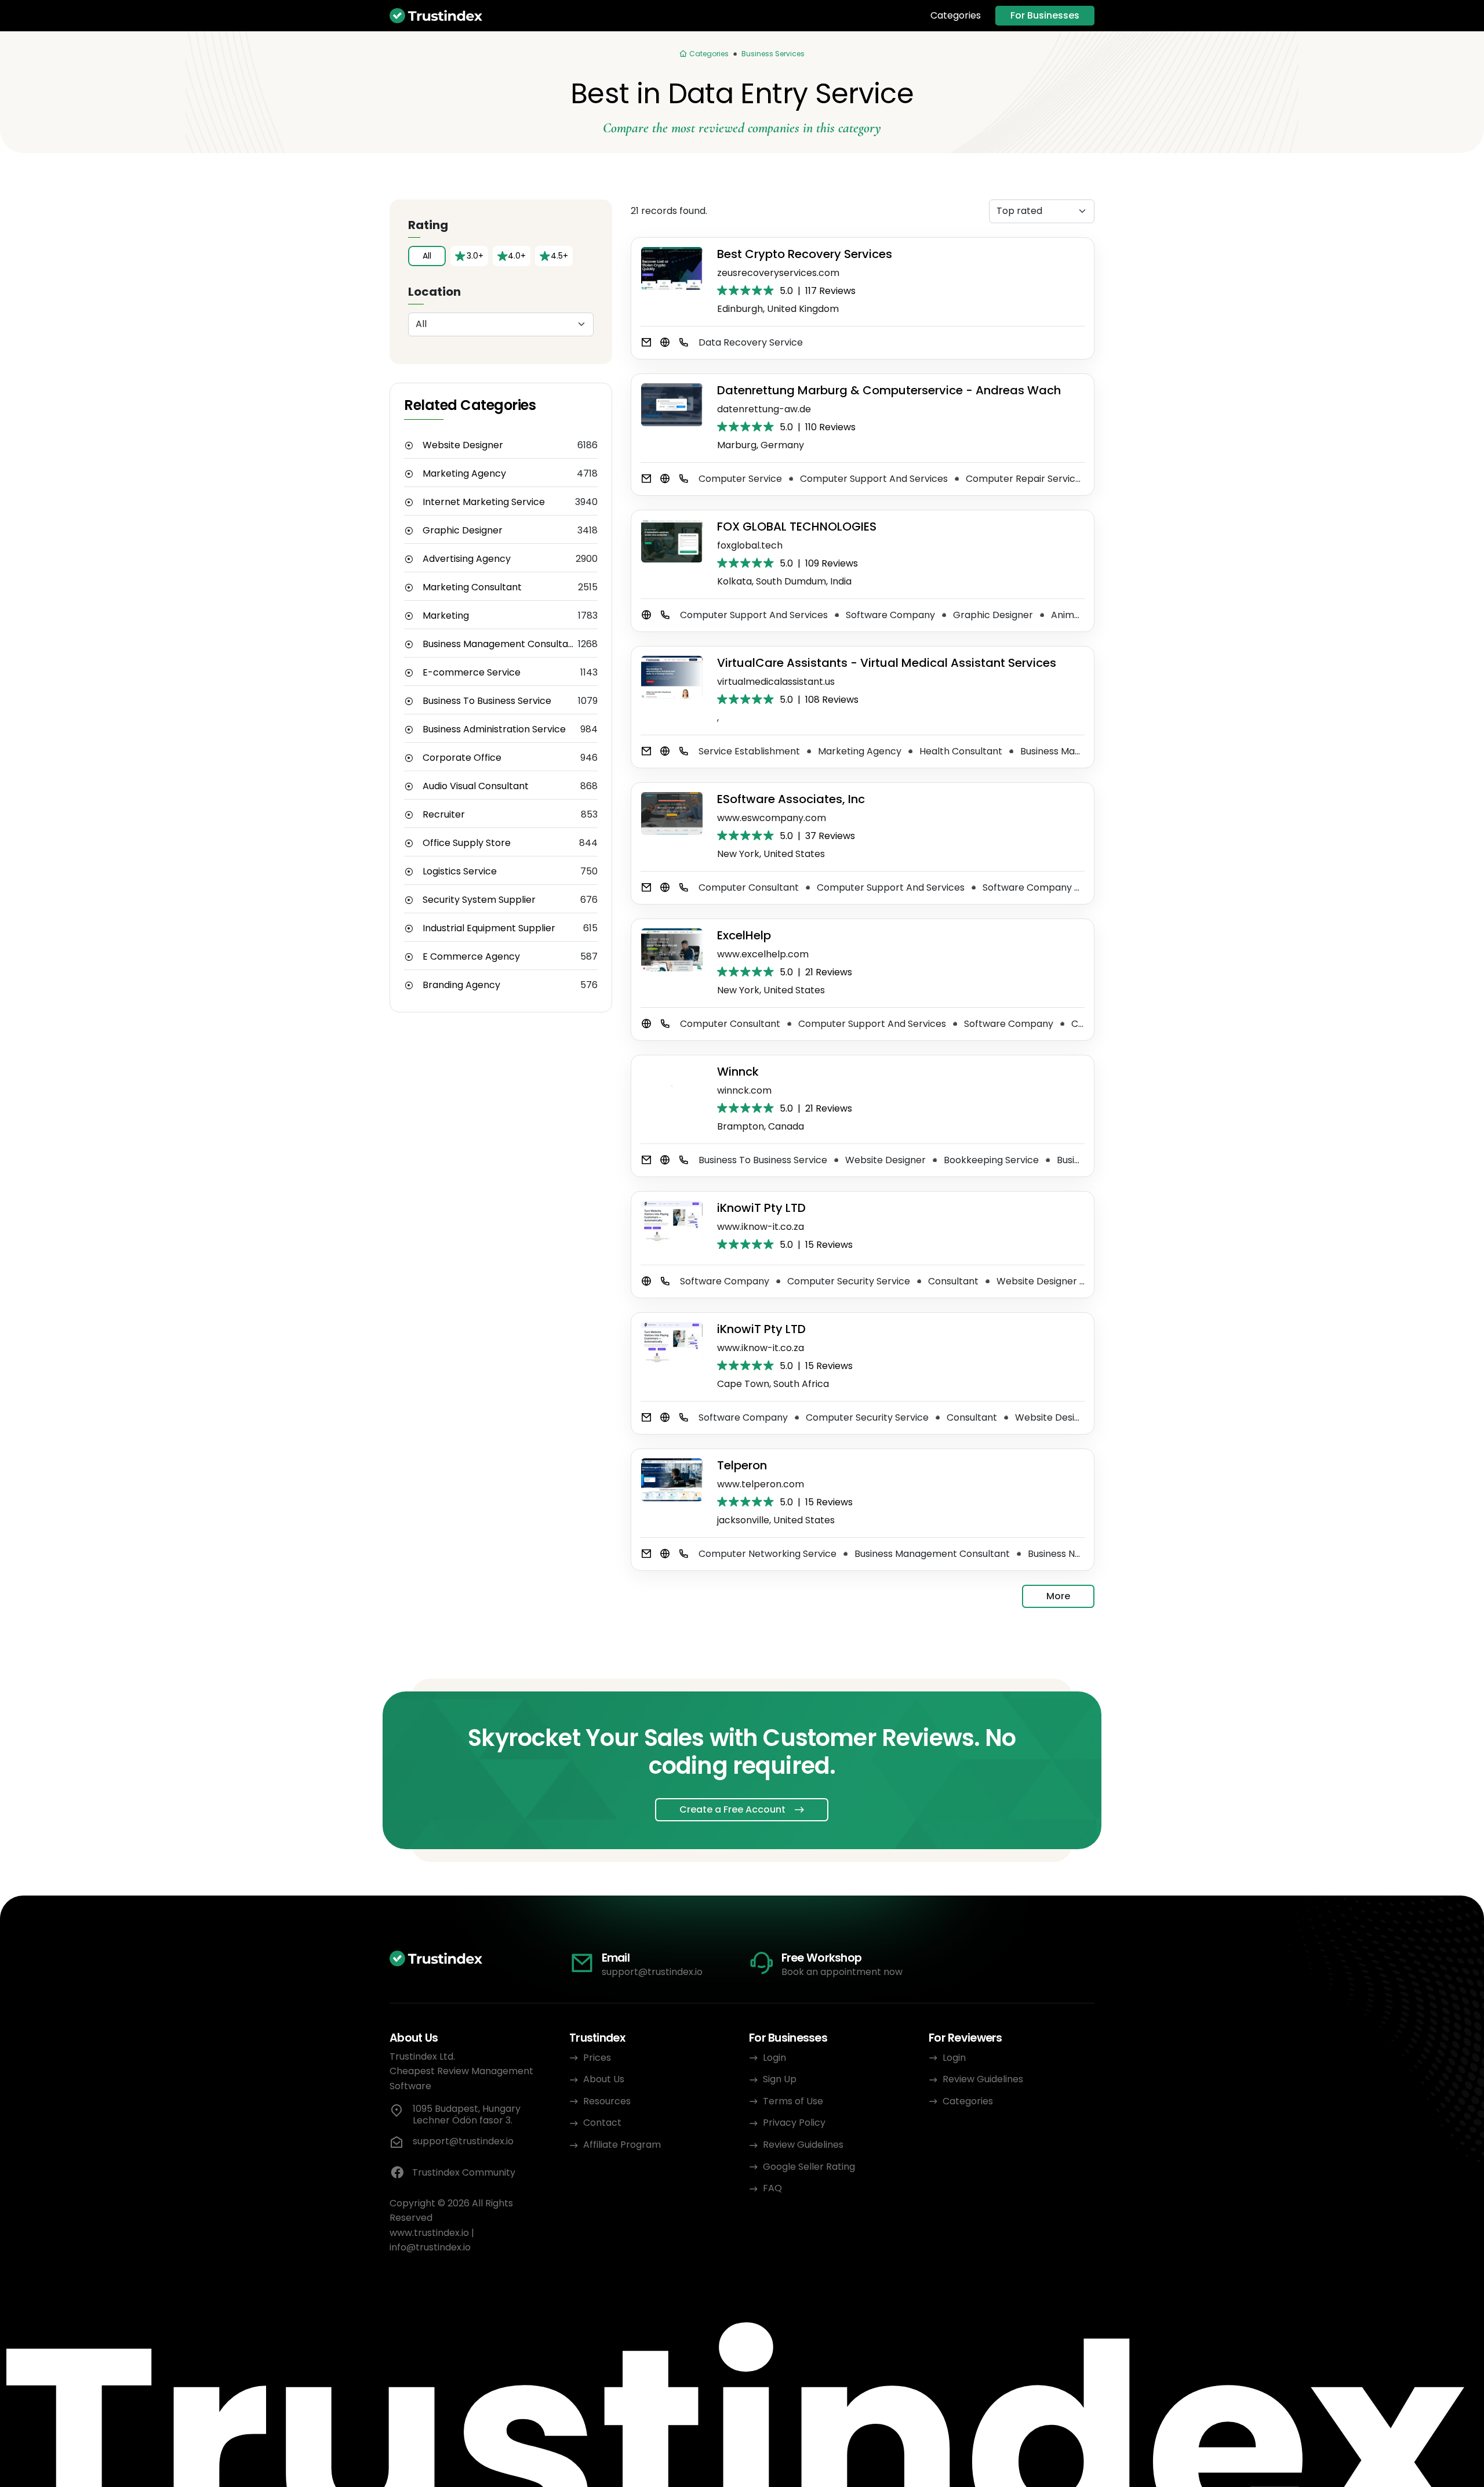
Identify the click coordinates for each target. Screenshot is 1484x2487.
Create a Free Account (732, 1809)
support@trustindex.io (652, 1972)
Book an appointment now (842, 1972)
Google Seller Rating (809, 2167)
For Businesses (1045, 15)
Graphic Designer (463, 531)
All (427, 256)
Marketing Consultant (472, 587)
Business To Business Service (487, 701)
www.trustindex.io (429, 2233)
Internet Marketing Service (484, 502)
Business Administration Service (494, 729)
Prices (597, 2058)
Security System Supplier (479, 900)
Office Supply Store (467, 843)
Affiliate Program (622, 2145)
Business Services (773, 54)
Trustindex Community (464, 2172)
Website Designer (463, 445)
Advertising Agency (467, 559)
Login (774, 2058)
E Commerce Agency (471, 957)
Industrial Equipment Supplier (489, 928)
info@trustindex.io (430, 2247)
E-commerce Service (472, 673)
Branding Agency (461, 985)
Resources (607, 2101)
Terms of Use (793, 2101)
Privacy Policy (794, 2123)
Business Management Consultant (500, 644)
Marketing (446, 616)
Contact (602, 2123)
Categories (956, 16)
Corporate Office (462, 758)
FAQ (772, 2188)
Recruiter (444, 815)
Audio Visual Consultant (476, 786)
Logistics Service (460, 872)
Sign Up (780, 2079)
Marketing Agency (464, 474)
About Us (604, 2079)
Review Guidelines (803, 2145)
